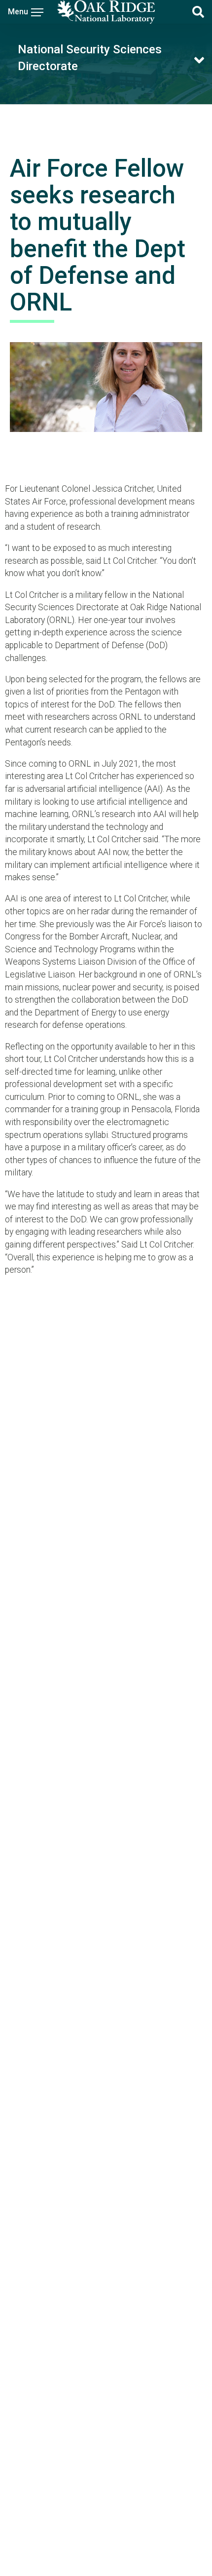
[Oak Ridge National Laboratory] (106, 12)
